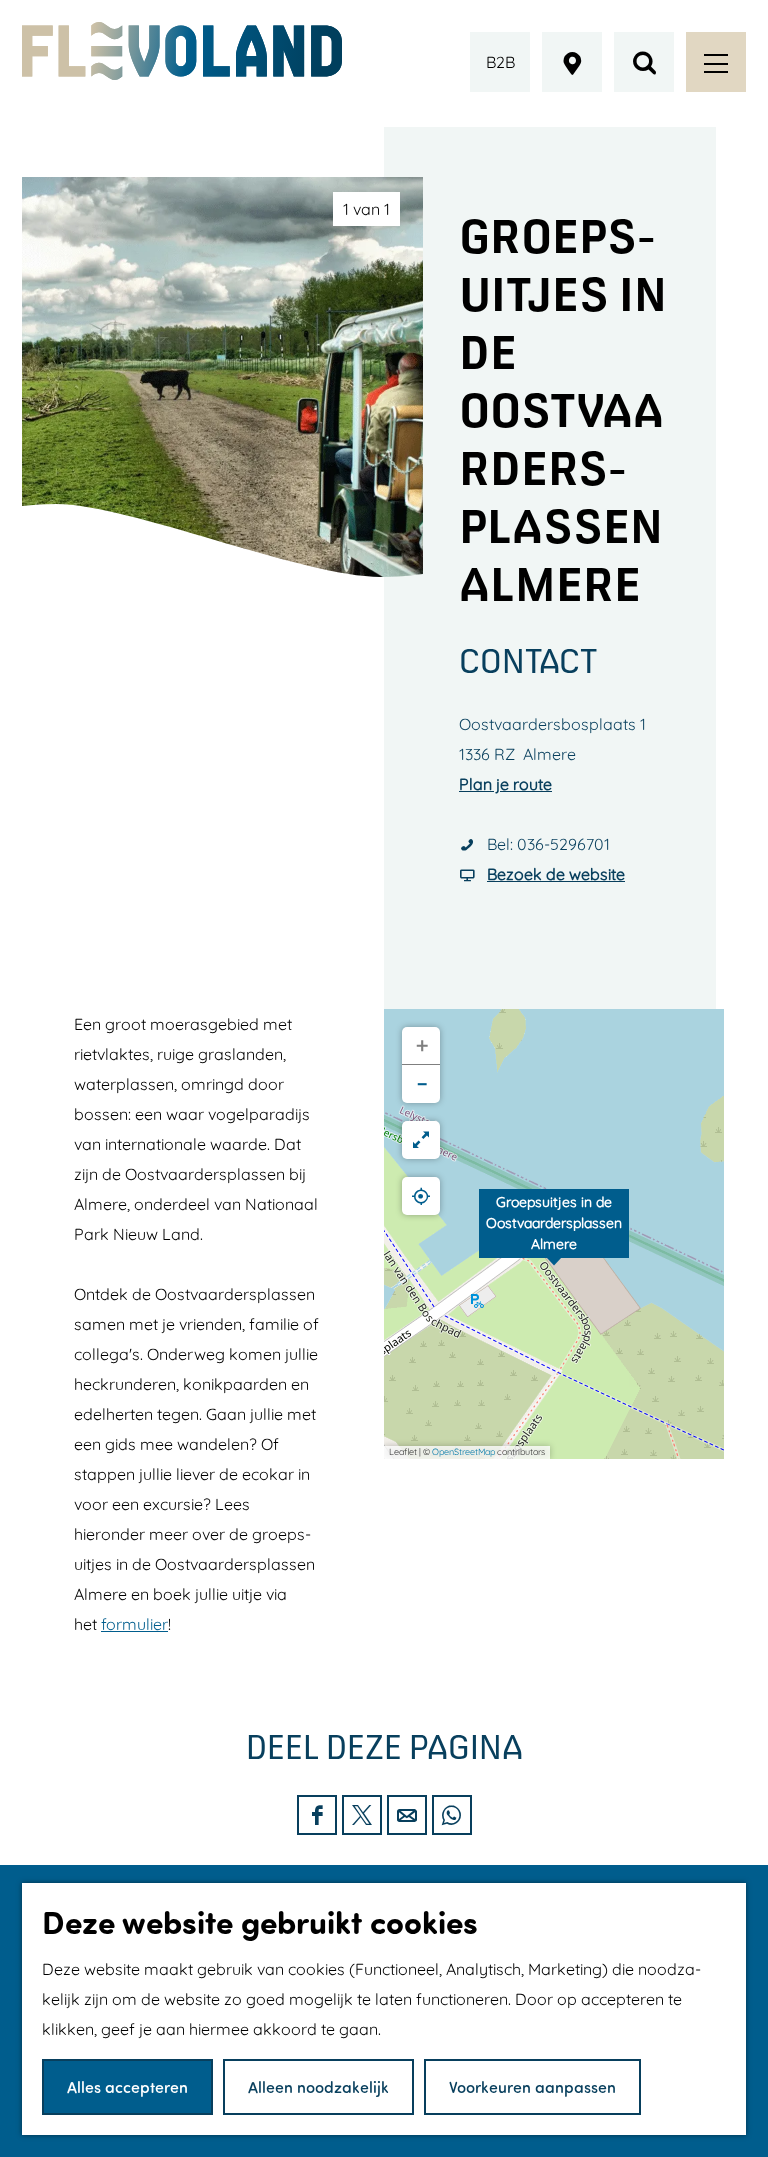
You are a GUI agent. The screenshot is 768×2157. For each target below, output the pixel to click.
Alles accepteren (127, 2086)
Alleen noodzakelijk (318, 2086)
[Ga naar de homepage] (182, 51)
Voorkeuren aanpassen (532, 2086)
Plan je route (505, 784)
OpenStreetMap (463, 1451)
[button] (554, 1234)
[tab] (366, 209)
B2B (500, 62)
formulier (134, 1624)
